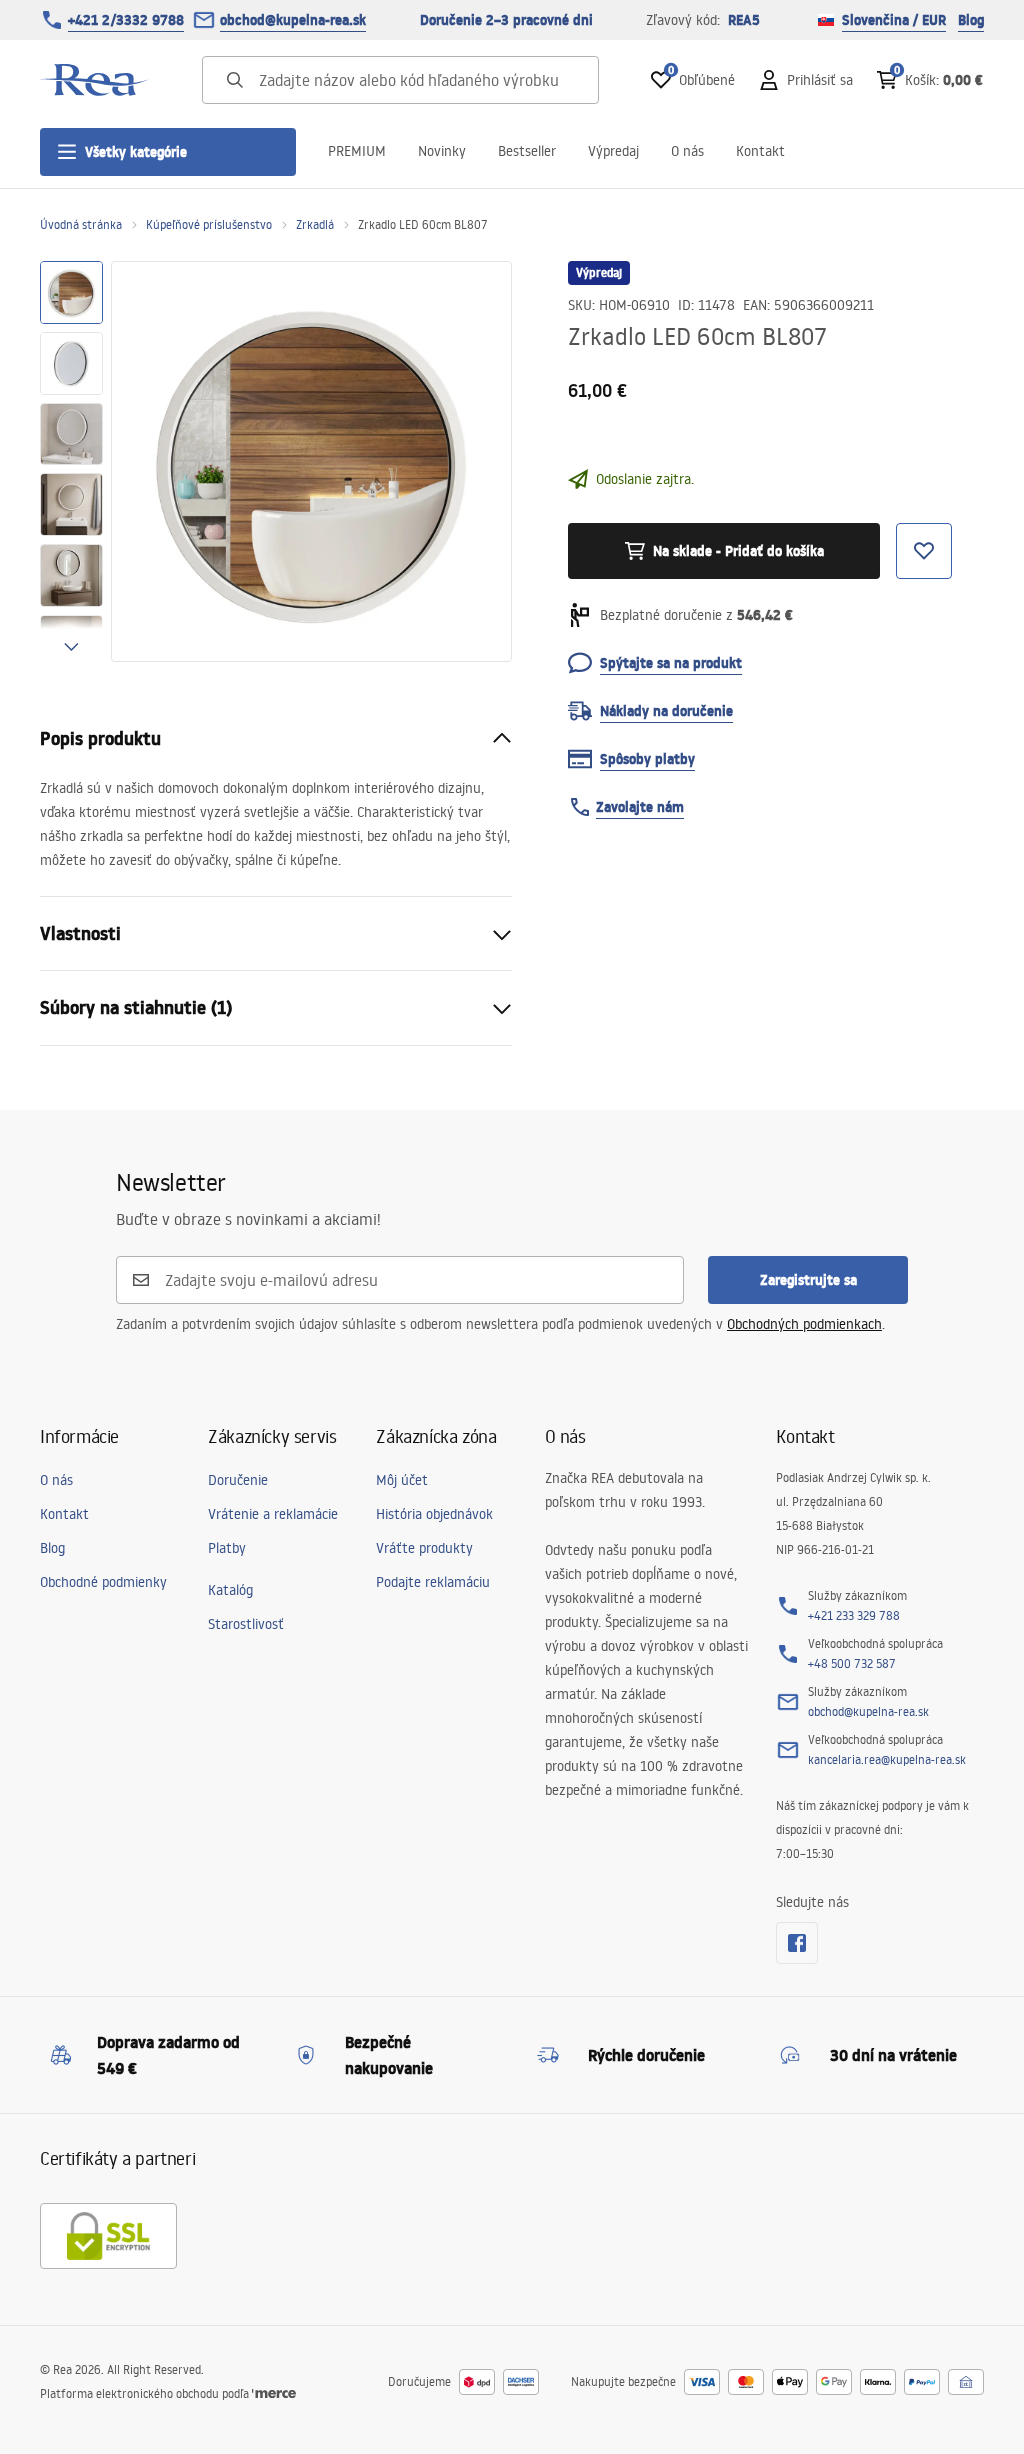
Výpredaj (613, 151)
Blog (971, 20)
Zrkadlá (315, 224)
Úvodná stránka (81, 224)
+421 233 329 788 (854, 1615)
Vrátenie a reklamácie (273, 1514)
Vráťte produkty (424, 1548)
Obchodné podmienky (103, 1582)
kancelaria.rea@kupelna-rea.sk (887, 1759)
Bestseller (527, 151)
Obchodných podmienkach (804, 1324)
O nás (687, 151)
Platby (227, 1548)
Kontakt (760, 151)
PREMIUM (357, 151)
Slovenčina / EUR (894, 20)
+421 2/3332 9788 (126, 20)
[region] (71, 461)
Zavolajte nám (640, 807)
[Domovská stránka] (95, 80)
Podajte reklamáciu (433, 1582)
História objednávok (434, 1514)
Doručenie (238, 1480)
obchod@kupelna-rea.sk (293, 20)
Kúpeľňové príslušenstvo (209, 224)
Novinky (442, 151)
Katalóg (230, 1590)
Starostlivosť (246, 1624)
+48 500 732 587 (852, 1663)
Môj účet (402, 1480)
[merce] (274, 2393)
